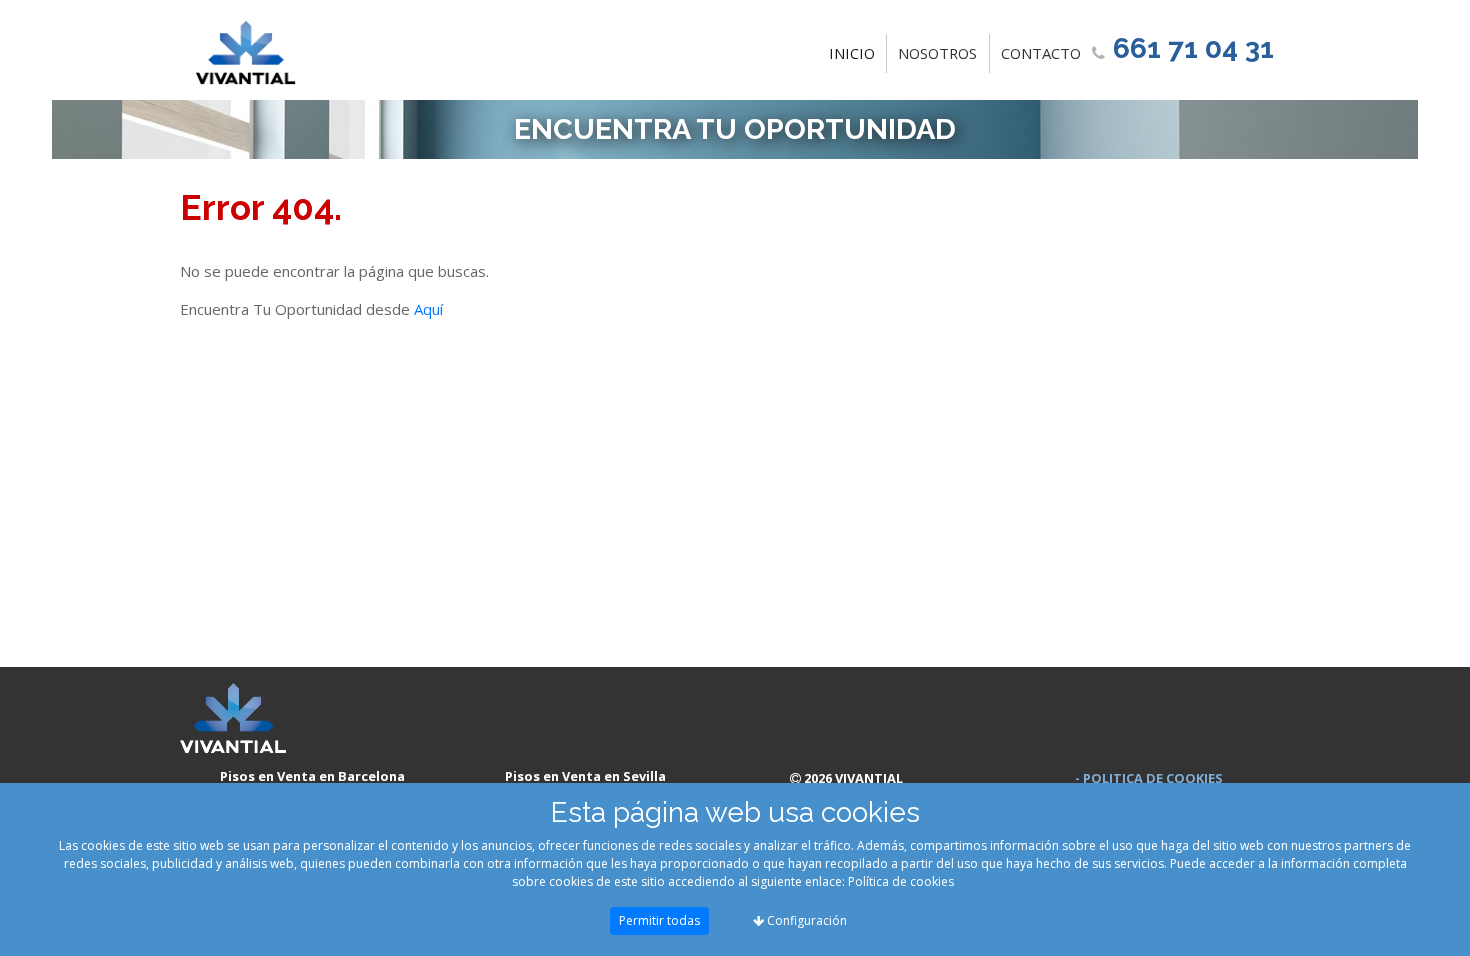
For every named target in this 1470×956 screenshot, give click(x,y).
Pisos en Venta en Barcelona (312, 776)
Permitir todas (659, 920)
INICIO (856, 52)
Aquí (428, 309)
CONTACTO (1041, 53)
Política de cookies (901, 881)
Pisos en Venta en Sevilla (585, 776)
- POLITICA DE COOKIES (1149, 778)
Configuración (805, 920)
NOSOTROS (937, 53)
